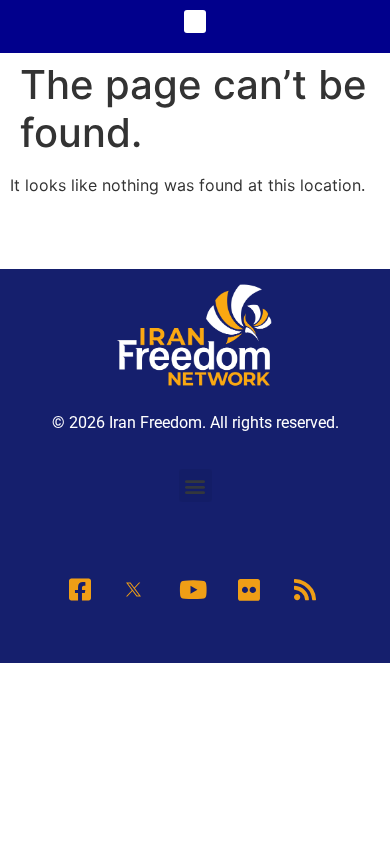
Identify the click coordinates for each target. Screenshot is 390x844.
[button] (195, 21)
